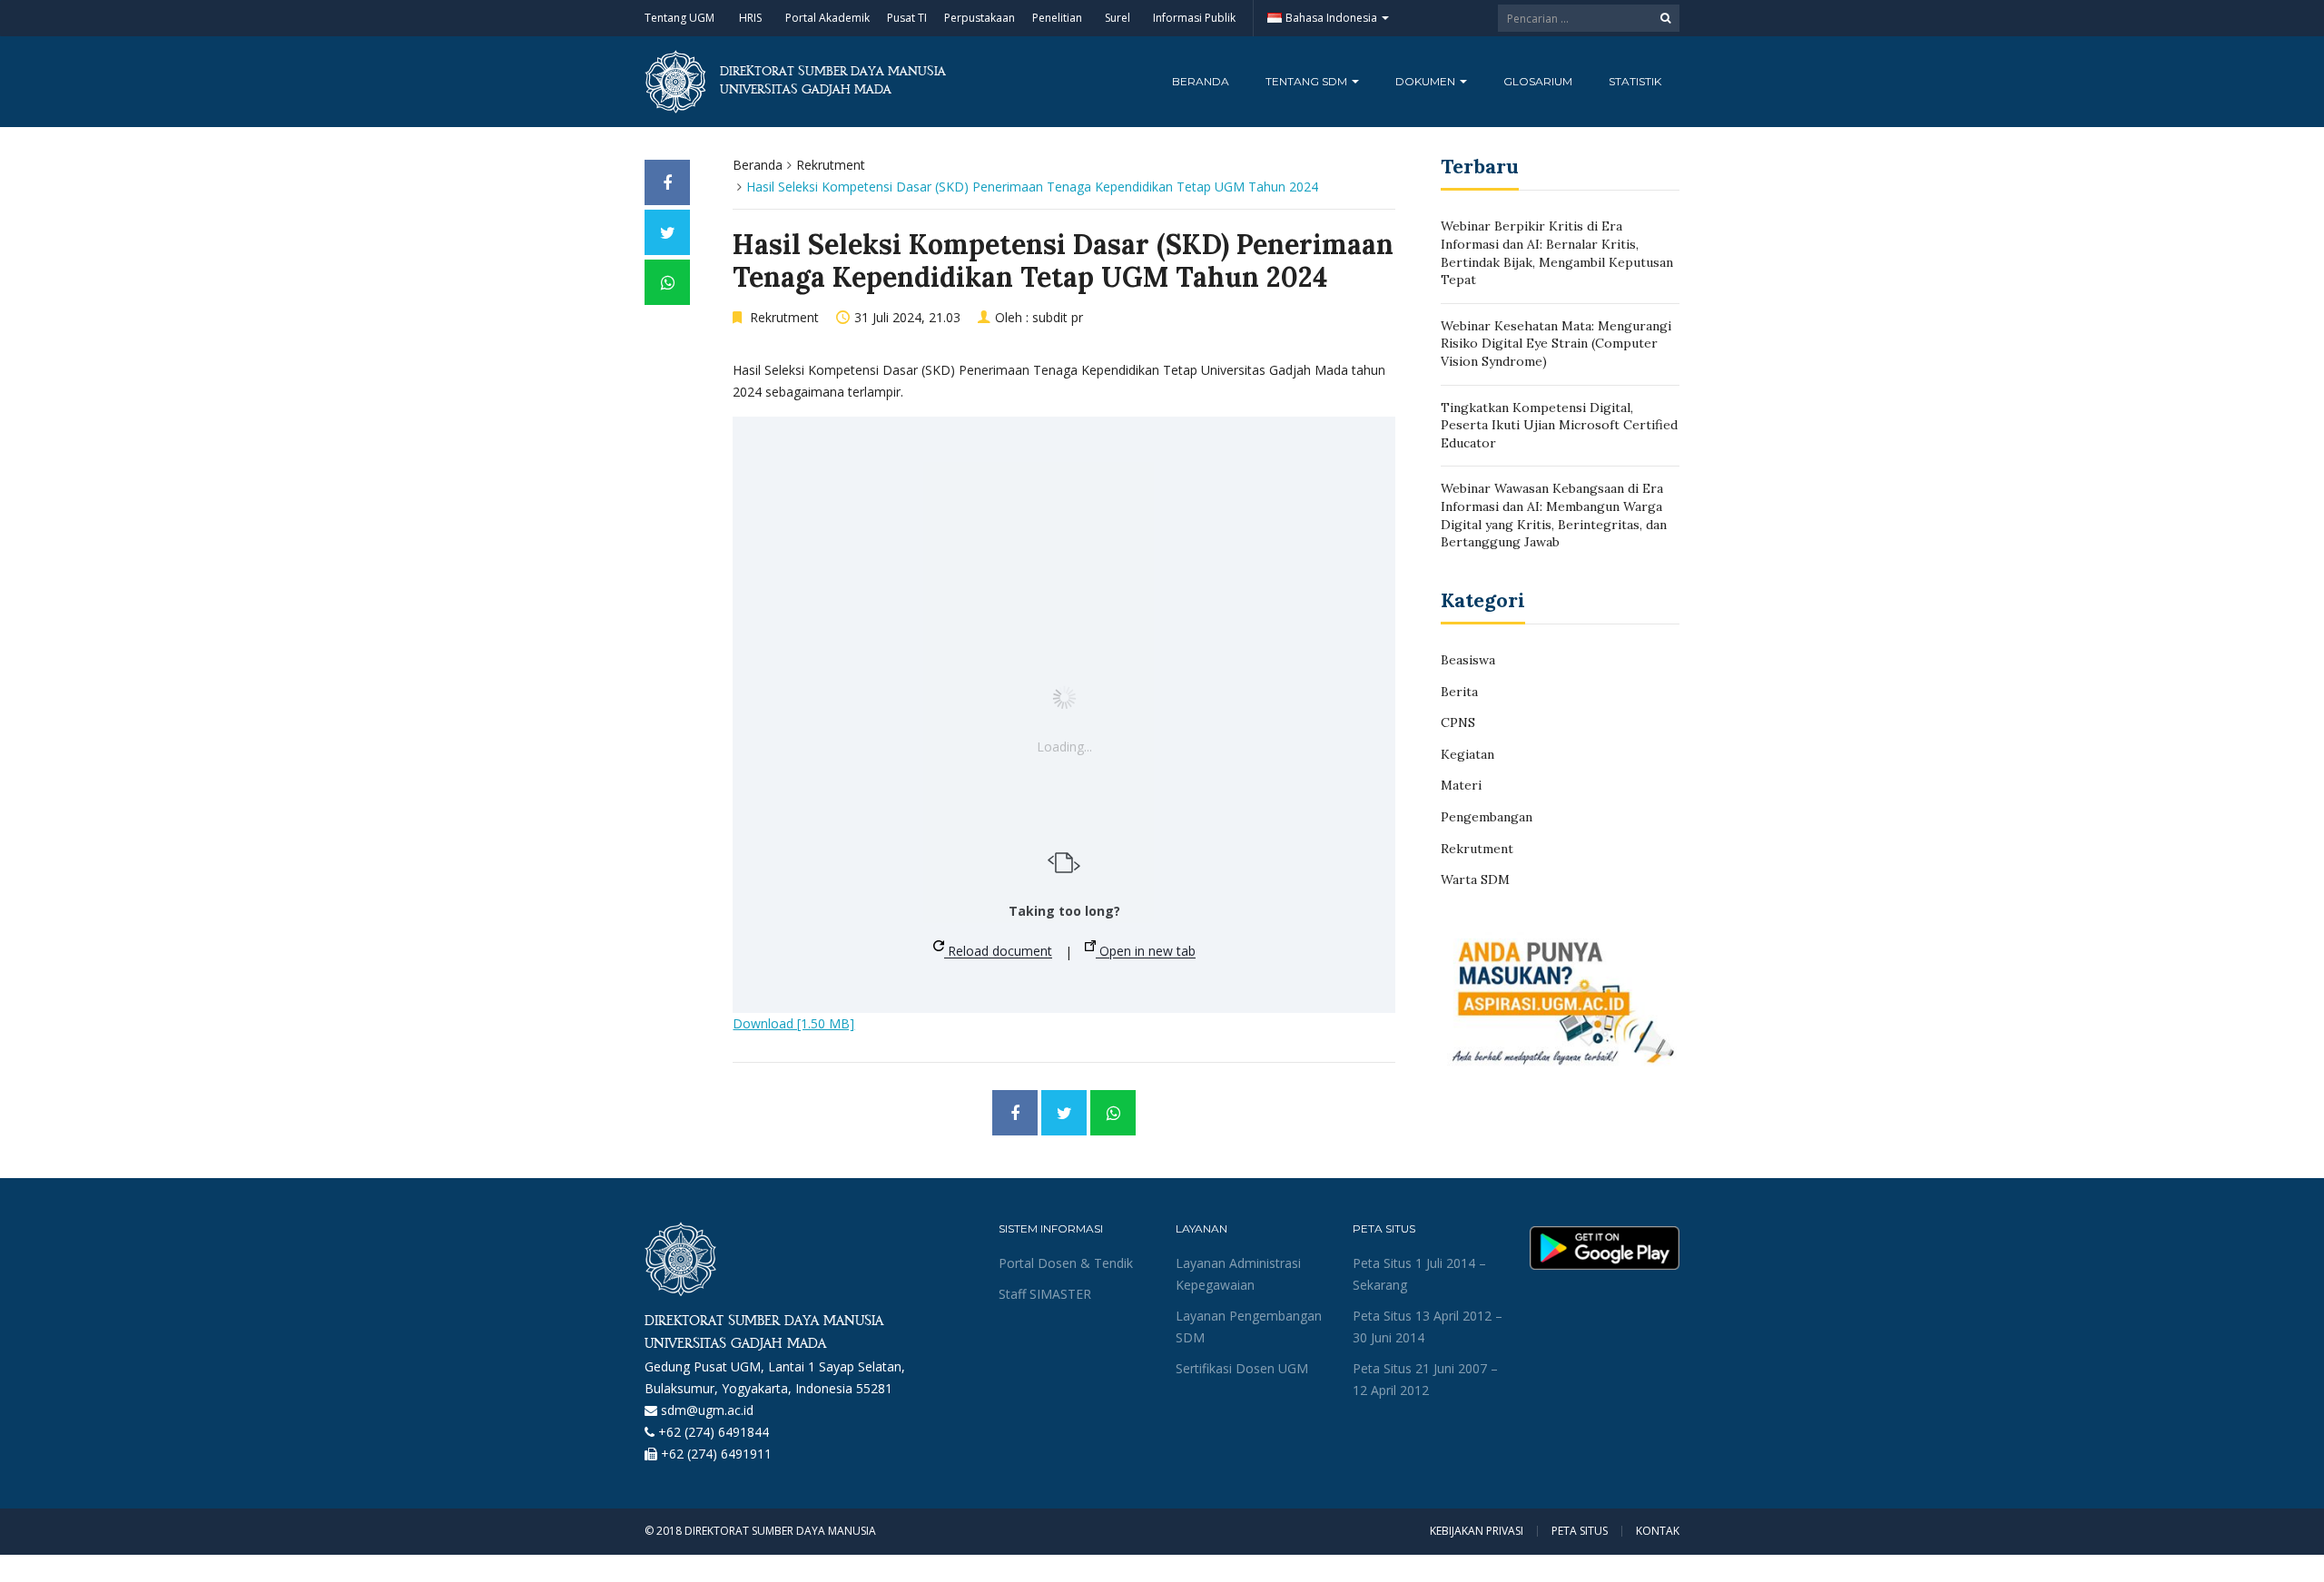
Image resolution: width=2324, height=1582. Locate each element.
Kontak (1658, 1531)
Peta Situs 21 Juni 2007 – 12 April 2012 (1425, 1379)
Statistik (1635, 81)
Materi (1461, 785)
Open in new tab (1146, 952)
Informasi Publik (1194, 18)
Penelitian (1057, 18)
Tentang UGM (679, 18)
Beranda (1201, 81)
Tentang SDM (1308, 81)
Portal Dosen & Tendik (1066, 1263)
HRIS (750, 18)
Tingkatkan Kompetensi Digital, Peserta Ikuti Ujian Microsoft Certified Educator (1559, 425)
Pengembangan (1487, 817)
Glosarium (1538, 81)
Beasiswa (1468, 660)
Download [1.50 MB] (793, 1023)
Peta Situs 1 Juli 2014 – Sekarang (1419, 1274)
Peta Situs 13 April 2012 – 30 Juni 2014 (1428, 1327)
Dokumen (1427, 81)
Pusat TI (907, 18)
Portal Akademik (827, 18)
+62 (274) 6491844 (714, 1432)
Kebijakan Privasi (1477, 1531)
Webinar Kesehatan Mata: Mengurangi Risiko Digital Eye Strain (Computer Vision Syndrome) (1556, 344)
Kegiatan (1467, 754)
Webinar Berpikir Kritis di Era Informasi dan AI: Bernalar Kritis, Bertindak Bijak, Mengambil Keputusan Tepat (1557, 253)
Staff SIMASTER (1045, 1294)
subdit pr (1058, 317)
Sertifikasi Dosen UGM (1242, 1368)
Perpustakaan (980, 18)
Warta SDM (1475, 879)
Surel (1118, 18)
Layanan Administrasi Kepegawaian (1238, 1274)
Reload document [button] (998, 952)
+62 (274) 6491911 (716, 1454)
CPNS (1458, 722)
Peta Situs (1580, 1531)
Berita (1459, 692)
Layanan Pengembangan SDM (1249, 1327)
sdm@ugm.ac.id (707, 1410)
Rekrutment (831, 165)
